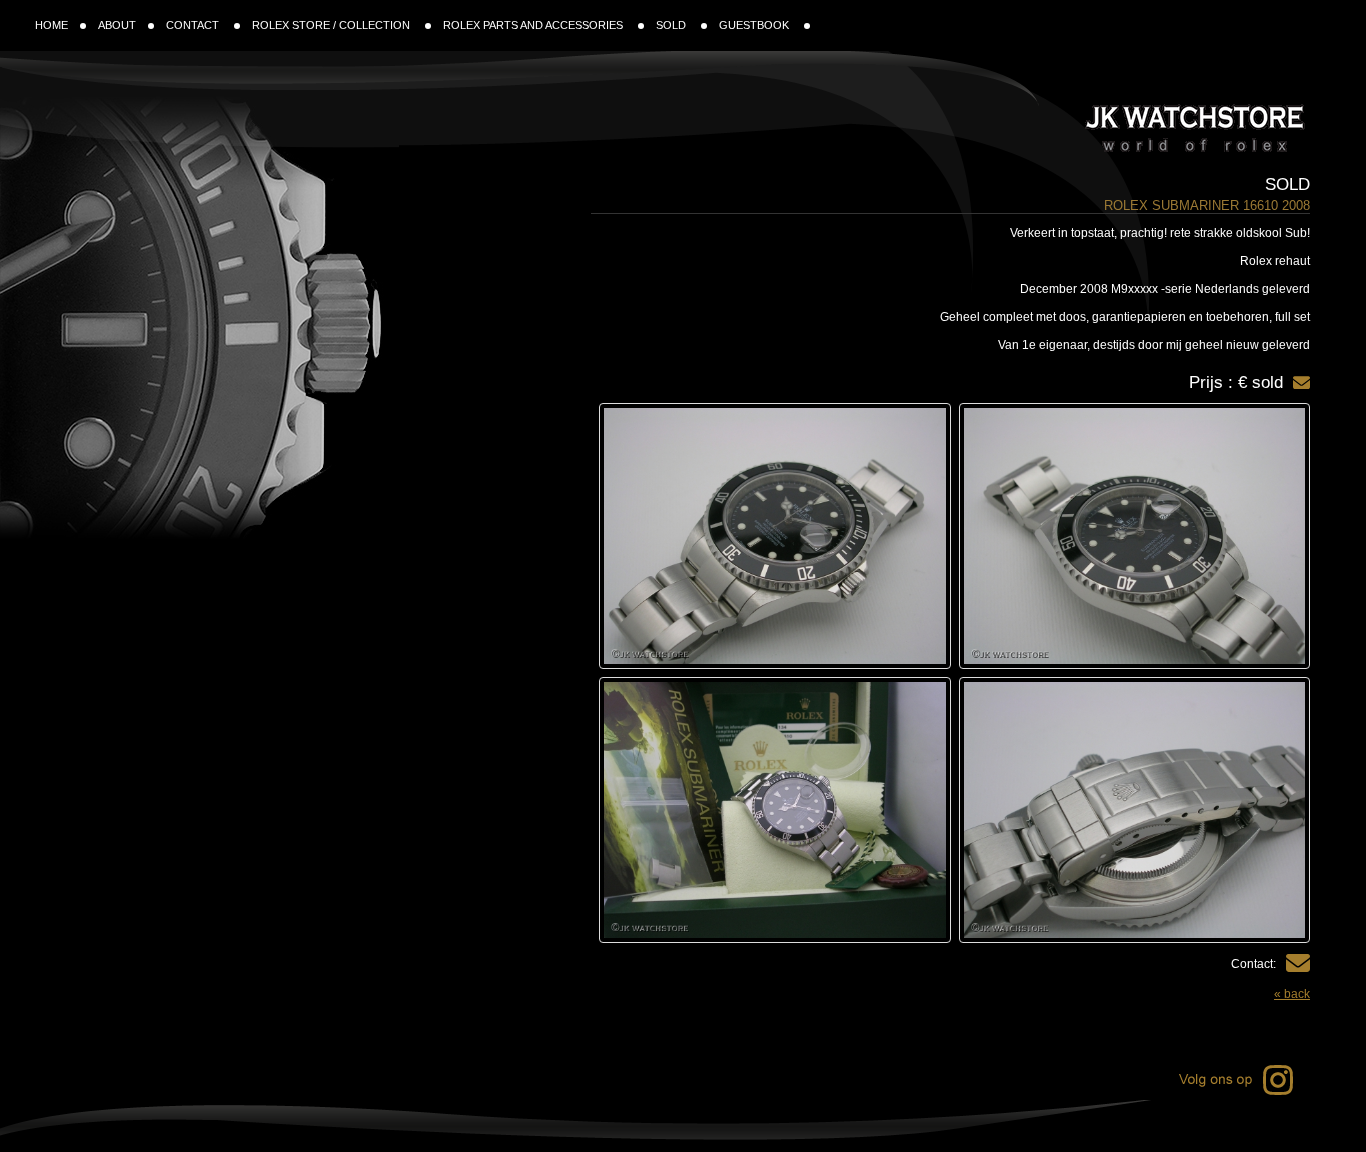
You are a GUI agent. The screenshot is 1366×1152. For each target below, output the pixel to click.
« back (1292, 994)
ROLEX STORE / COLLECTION (332, 25)
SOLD (672, 25)
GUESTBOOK (755, 25)
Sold (1287, 184)
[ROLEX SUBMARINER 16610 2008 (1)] (1135, 536)
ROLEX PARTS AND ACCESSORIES (534, 25)
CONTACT (194, 25)
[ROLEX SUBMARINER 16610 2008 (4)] (775, 810)
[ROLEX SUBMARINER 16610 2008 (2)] (775, 536)
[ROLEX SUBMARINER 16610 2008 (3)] (1135, 810)
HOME (51, 25)
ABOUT (117, 25)
